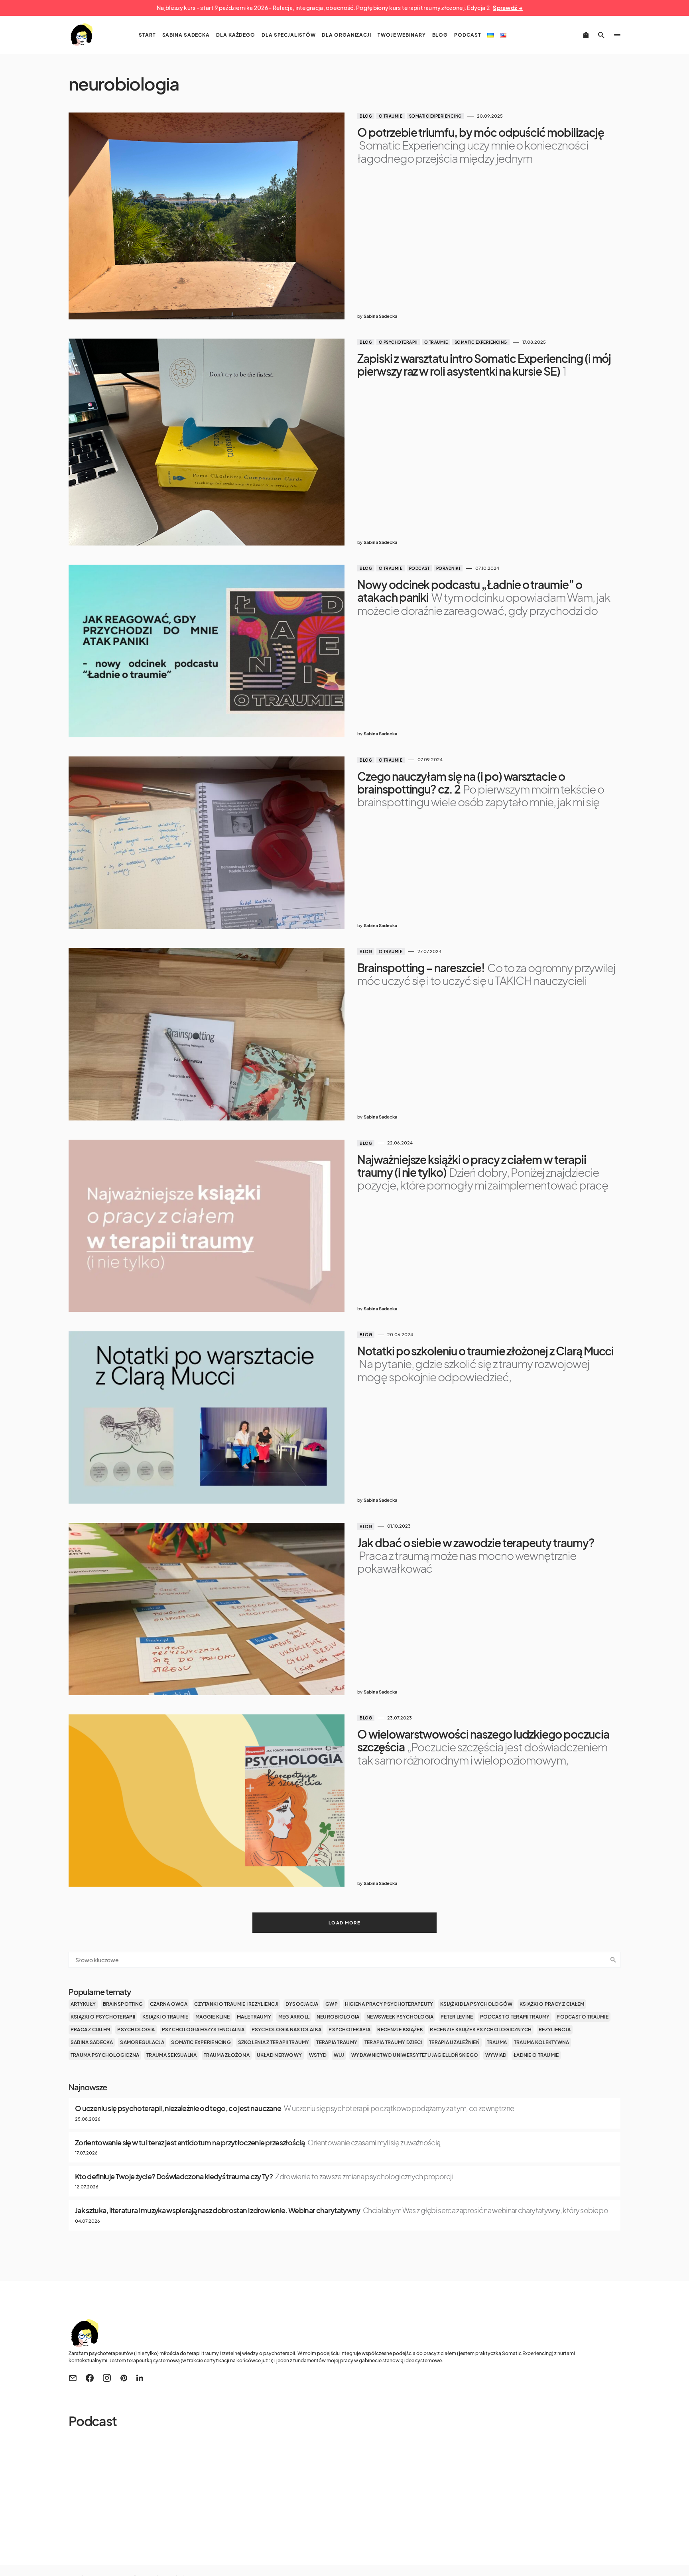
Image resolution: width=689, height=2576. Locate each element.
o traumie (391, 116)
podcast (419, 568)
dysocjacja (302, 2004)
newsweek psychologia (400, 2017)
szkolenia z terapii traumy (274, 2042)
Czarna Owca (169, 2004)
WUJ (339, 2055)
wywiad (496, 2055)
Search (613, 1960)
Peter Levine (457, 2017)
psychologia (136, 2029)
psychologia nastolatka (287, 2029)
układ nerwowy (280, 2055)
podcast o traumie (583, 2017)
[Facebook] (90, 2378)
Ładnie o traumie (536, 2055)
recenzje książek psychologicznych (481, 2029)
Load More (344, 1923)
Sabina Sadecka (92, 2042)
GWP (332, 2004)
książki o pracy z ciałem (552, 2004)
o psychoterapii (398, 342)
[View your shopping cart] (586, 35)
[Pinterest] (124, 2378)
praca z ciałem (91, 2029)
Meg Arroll (294, 2017)
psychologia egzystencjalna (203, 2029)
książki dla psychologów (476, 2004)
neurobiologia (338, 2017)
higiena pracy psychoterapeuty (389, 2004)
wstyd (318, 2055)
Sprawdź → (508, 8)
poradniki (448, 568)
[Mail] (73, 2378)
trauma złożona (227, 2055)
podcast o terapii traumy (515, 2017)
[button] (601, 35)
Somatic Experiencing (435, 116)
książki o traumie (165, 2017)
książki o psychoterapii (103, 2017)
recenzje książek (400, 2029)
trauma (497, 2042)
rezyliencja (555, 2029)
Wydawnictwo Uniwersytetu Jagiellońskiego (415, 2055)
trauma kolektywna (542, 2042)
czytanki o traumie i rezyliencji (236, 2004)
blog (366, 116)
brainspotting (123, 2004)
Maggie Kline (213, 2017)
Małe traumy (254, 2017)
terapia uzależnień (454, 2042)
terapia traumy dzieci (393, 2042)
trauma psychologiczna (105, 2055)
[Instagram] (107, 2378)
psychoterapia (349, 2029)
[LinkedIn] (140, 2378)
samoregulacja (142, 2042)
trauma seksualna (171, 2055)
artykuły (83, 2004)
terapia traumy (337, 2042)
